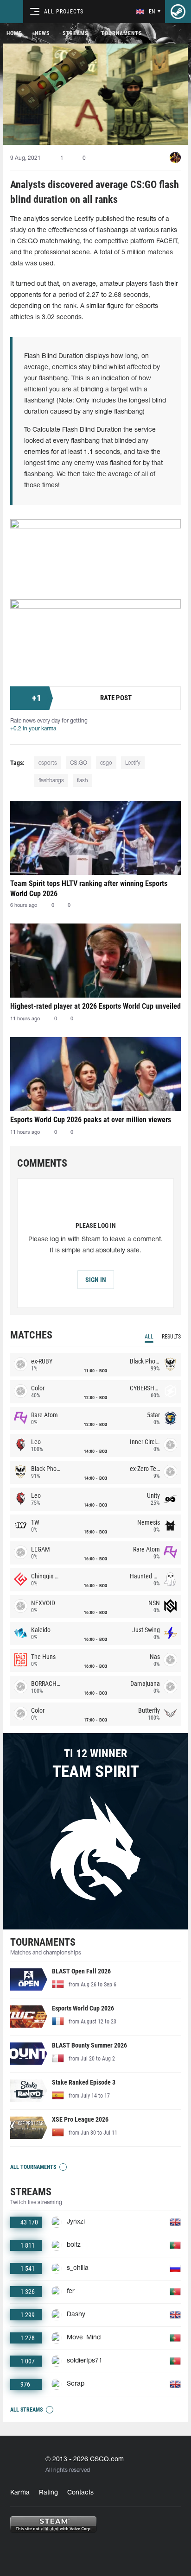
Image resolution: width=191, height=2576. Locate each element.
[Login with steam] (178, 12)
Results (171, 1337)
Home (14, 33)
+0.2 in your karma (33, 729)
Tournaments (121, 33)
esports (48, 763)
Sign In (96, 1280)
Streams (75, 33)
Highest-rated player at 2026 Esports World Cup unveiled (95, 1006)
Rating (48, 2493)
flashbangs (51, 781)
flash (82, 781)
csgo (106, 763)
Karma (20, 2493)
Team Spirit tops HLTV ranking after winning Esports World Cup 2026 (89, 889)
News (42, 33)
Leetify (133, 763)
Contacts (80, 2493)
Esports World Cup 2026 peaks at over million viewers (91, 1120)
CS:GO (79, 763)
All (149, 1337)
